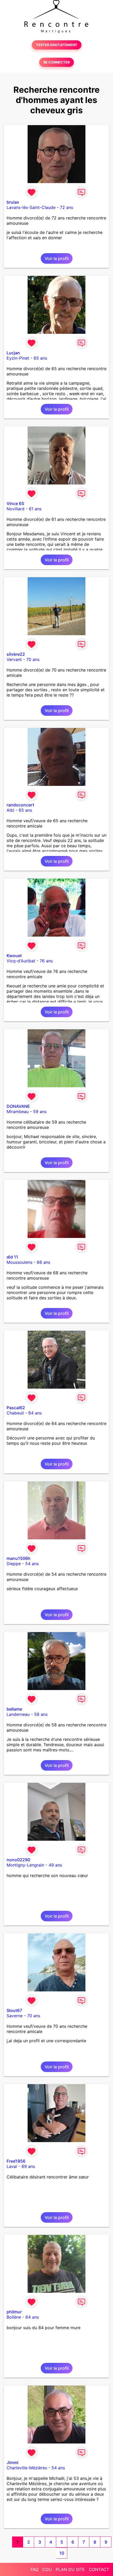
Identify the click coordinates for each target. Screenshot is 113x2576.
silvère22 (16, 654)
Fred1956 (16, 2161)
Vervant (14, 659)
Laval (12, 2166)
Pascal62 (16, 1408)
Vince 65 (15, 503)
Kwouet (14, 956)
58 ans (41, 1714)
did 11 (12, 1257)
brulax (13, 202)
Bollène (14, 2317)
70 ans (33, 659)
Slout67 (14, 2010)
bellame (14, 1709)
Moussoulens (19, 1262)
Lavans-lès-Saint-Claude (31, 207)
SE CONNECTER (56, 62)
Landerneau (18, 1714)
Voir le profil (57, 258)
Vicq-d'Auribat (21, 961)
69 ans (28, 2166)
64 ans (35, 1413)
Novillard (16, 509)
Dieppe (14, 1564)
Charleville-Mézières (27, 2468)
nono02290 (18, 1860)
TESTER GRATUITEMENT (57, 45)
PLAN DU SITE (70, 2569)
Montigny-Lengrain (25, 1865)
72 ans (66, 207)
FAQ (34, 2569)
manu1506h (19, 1558)
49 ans (55, 1865)
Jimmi (12, 2462)
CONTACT (99, 2569)
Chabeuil (15, 1413)
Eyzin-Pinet (18, 358)
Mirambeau (18, 1111)
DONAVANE (18, 1106)
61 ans (35, 509)
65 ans (40, 358)
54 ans (32, 1564)
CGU (47, 2569)
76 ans (46, 961)
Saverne (15, 2016)
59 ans (40, 1111)
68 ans (43, 1262)
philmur (14, 2312)
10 (62, 2553)
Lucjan (13, 353)
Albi (10, 810)
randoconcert (20, 805)
